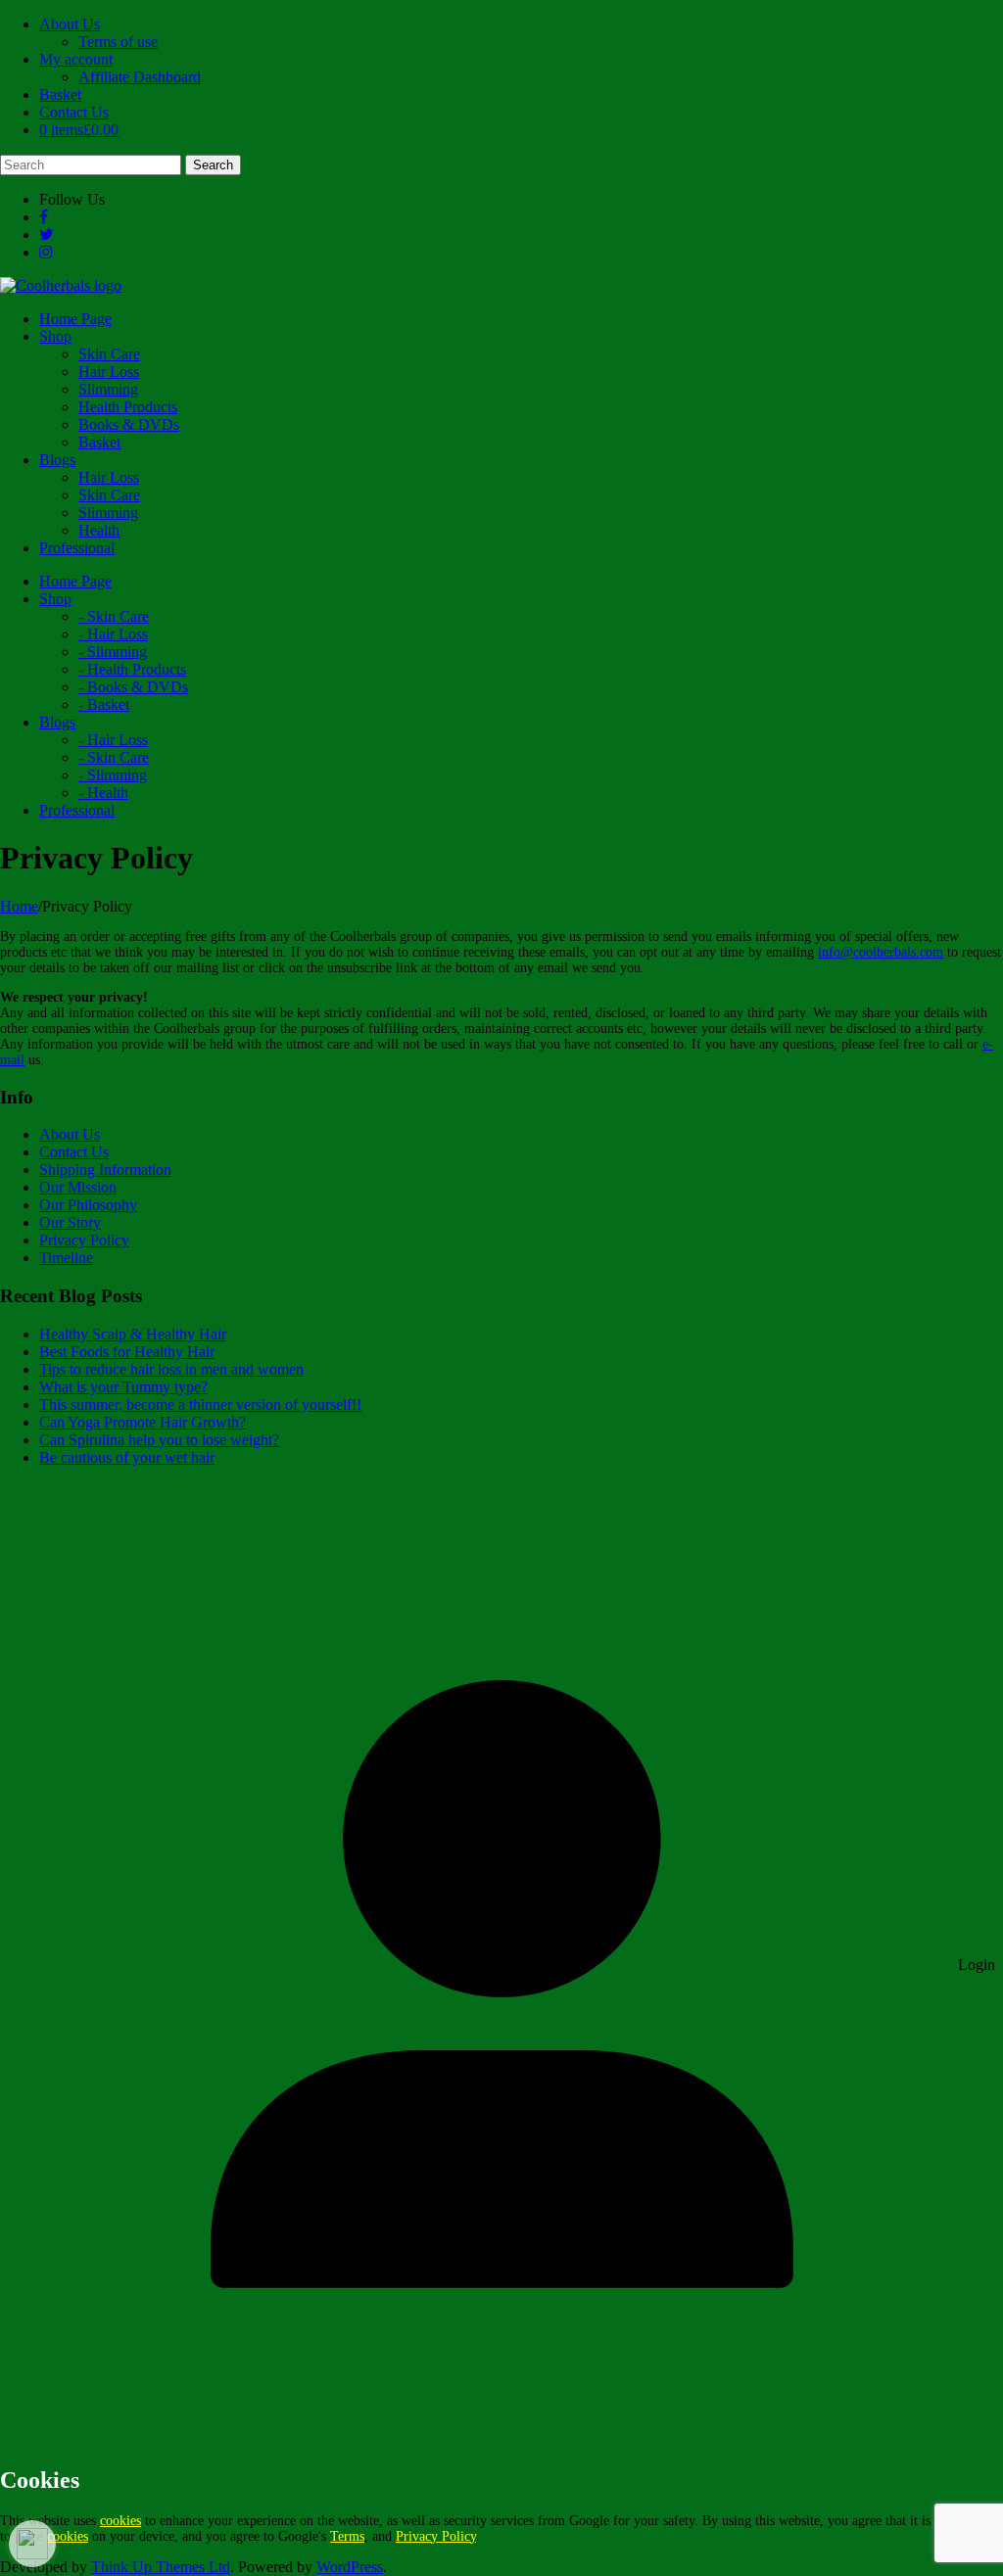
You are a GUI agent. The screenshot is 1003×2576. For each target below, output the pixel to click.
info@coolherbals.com (881, 952)
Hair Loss (109, 372)
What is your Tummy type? (123, 1387)
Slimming (108, 389)
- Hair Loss (113, 634)
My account (76, 59)
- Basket (104, 704)
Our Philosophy (88, 1205)
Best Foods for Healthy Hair (127, 1352)
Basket (60, 94)
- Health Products (132, 669)
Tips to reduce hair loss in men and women (171, 1369)
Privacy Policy (84, 1240)
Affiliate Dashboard (140, 77)
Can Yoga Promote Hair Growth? (143, 1422)
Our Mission (78, 1187)
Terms (347, 2536)
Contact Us (74, 112)
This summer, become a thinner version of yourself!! (200, 1405)
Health (99, 530)
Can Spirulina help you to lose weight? (159, 1440)
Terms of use (118, 42)
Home (19, 906)
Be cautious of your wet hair (127, 1457)
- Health (103, 793)
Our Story (70, 1222)
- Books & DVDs (133, 687)
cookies (120, 2521)
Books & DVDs (129, 424)
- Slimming (113, 652)
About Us (70, 24)
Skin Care (109, 354)
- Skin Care (114, 616)
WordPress (350, 2567)
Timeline (66, 1258)
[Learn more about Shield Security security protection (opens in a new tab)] (32, 2544)
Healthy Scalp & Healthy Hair (133, 1334)
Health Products (128, 407)
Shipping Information (105, 1170)
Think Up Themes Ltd (161, 2567)
